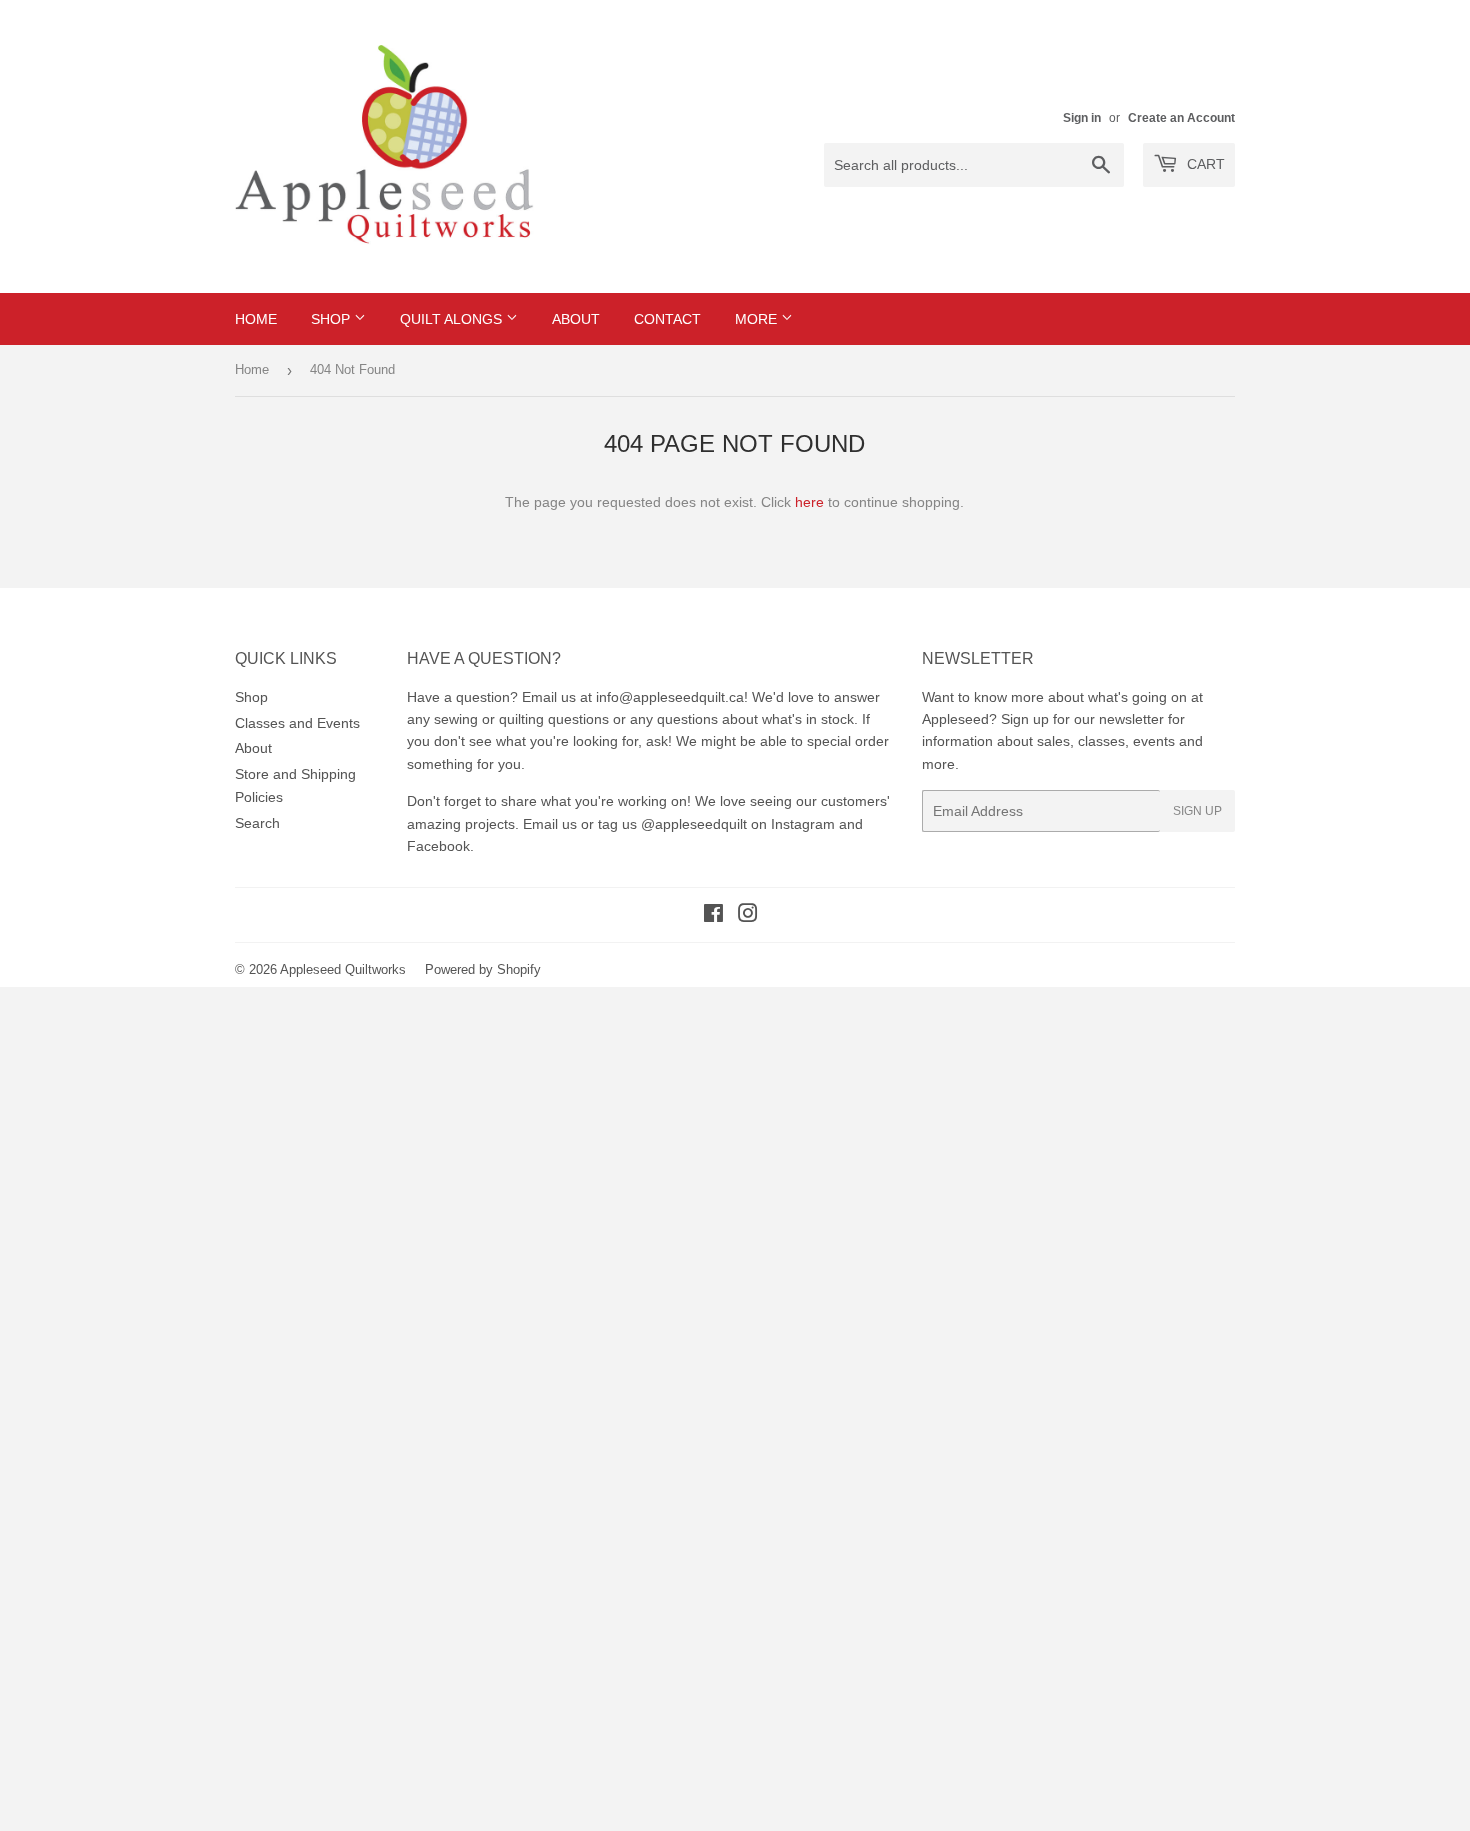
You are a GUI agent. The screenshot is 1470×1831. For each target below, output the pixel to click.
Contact (667, 319)
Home (256, 319)
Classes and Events (297, 723)
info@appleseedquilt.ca (670, 697)
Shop (332, 319)
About (576, 319)
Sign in (1082, 118)
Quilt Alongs (453, 319)
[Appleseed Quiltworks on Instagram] (748, 916)
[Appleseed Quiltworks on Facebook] (713, 916)
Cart (1204, 164)
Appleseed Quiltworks (343, 969)
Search (257, 823)
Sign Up (1197, 811)
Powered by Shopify (483, 969)
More (758, 319)
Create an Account (1181, 118)
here (809, 502)
